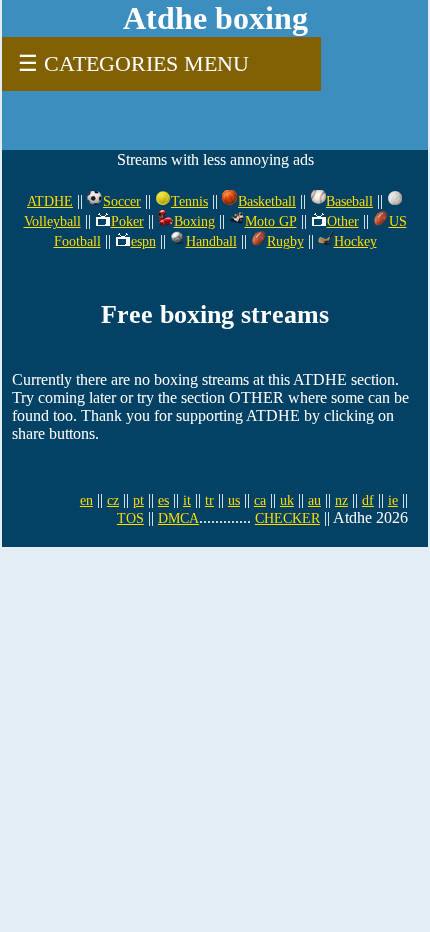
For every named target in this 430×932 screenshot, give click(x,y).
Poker (127, 221)
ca (260, 500)
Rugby (285, 241)
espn (143, 241)
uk (287, 500)
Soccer (122, 201)
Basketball (267, 201)
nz (341, 500)
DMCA (178, 518)
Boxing (194, 221)
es (163, 500)
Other (343, 221)
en (86, 500)
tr (209, 500)
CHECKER (287, 518)
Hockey (355, 241)
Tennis (189, 201)
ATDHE (50, 201)
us (234, 500)
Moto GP (271, 221)
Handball (211, 241)
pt (138, 500)
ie (393, 500)
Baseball (349, 201)
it (187, 500)
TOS (130, 518)
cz (113, 500)
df (368, 500)
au (314, 500)
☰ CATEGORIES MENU (133, 63)
